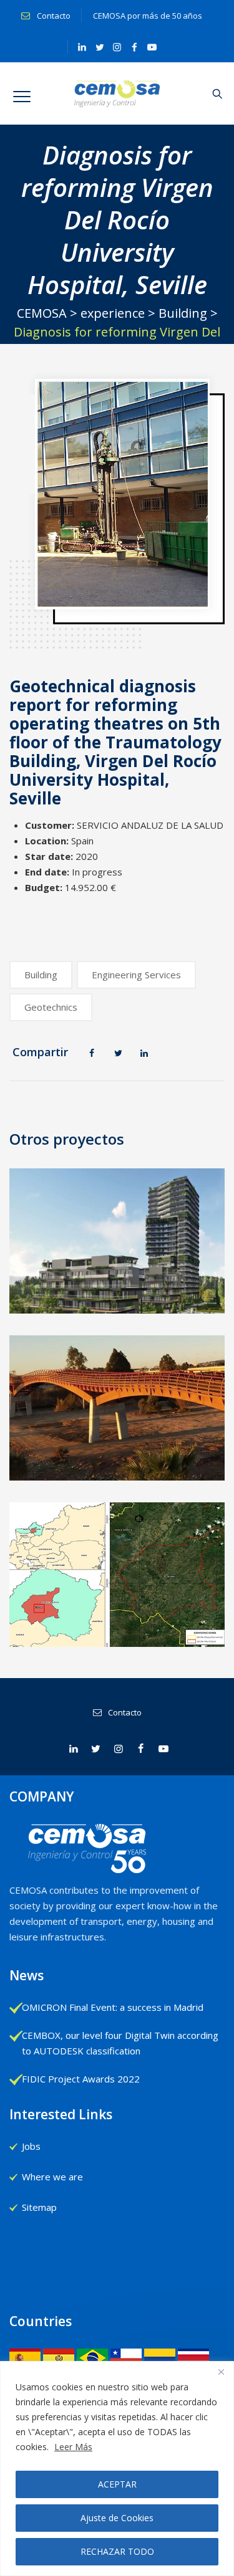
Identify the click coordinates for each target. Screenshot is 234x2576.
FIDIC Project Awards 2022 (81, 2079)
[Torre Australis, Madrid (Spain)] (118, 1254)
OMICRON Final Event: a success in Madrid (113, 2007)
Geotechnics (51, 1007)
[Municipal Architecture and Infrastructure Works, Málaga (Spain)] (118, 1388)
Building (41, 975)
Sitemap (39, 2207)
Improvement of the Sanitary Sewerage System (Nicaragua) (117, 1634)
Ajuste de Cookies (117, 2518)
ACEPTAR (117, 2484)
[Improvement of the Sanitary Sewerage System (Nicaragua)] (118, 1571)
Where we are (52, 2177)
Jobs (31, 2146)
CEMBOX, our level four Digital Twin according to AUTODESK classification (120, 2043)
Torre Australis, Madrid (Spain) (118, 1292)
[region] (117, 2469)
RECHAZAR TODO (117, 2551)
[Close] (221, 2372)
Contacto (53, 16)
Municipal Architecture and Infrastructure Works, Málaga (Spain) (118, 1475)
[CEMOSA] (117, 93)
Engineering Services (136, 975)
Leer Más (73, 2447)
